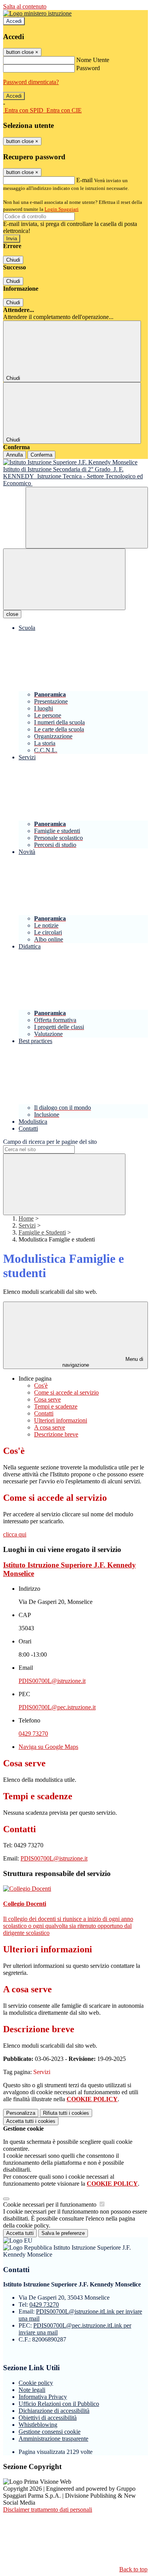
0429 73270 (33, 1734)
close (12, 614)
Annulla (15, 455)
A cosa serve (50, 1427)
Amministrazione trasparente (53, 2439)
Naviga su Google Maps (48, 1747)
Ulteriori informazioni (61, 1420)
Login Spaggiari (62, 209)
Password (88, 68)
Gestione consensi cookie (50, 2432)
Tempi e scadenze (56, 1406)
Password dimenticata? (31, 82)
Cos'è (41, 1385)
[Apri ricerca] (87, 518)
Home (26, 1218)
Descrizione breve (56, 1434)
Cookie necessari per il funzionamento (51, 2204)
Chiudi (13, 260)
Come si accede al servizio (66, 1392)
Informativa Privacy (43, 2397)
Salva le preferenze (63, 2233)
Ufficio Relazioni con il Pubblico (59, 2404)
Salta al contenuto (25, 6)
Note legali (32, 2390)
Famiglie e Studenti (42, 1232)
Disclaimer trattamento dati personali (48, 2510)
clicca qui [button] (15, 1534)
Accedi (14, 21)
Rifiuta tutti (66, 2113)
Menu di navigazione (103, 1362)
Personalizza (21, 2113)
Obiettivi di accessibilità (48, 2418)
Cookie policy (36, 2383)
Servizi (27, 1225)
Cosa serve (47, 1399)
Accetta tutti (31, 2121)
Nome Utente (93, 60)
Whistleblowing (38, 2425)
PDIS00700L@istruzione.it (52, 1681)
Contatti (44, 1413)
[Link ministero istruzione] (37, 13)
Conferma (41, 455)
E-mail (84, 180)
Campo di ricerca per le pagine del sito (50, 1142)
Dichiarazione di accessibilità (54, 2411)
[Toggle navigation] (64, 579)
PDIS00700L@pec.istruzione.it (57, 1707)
